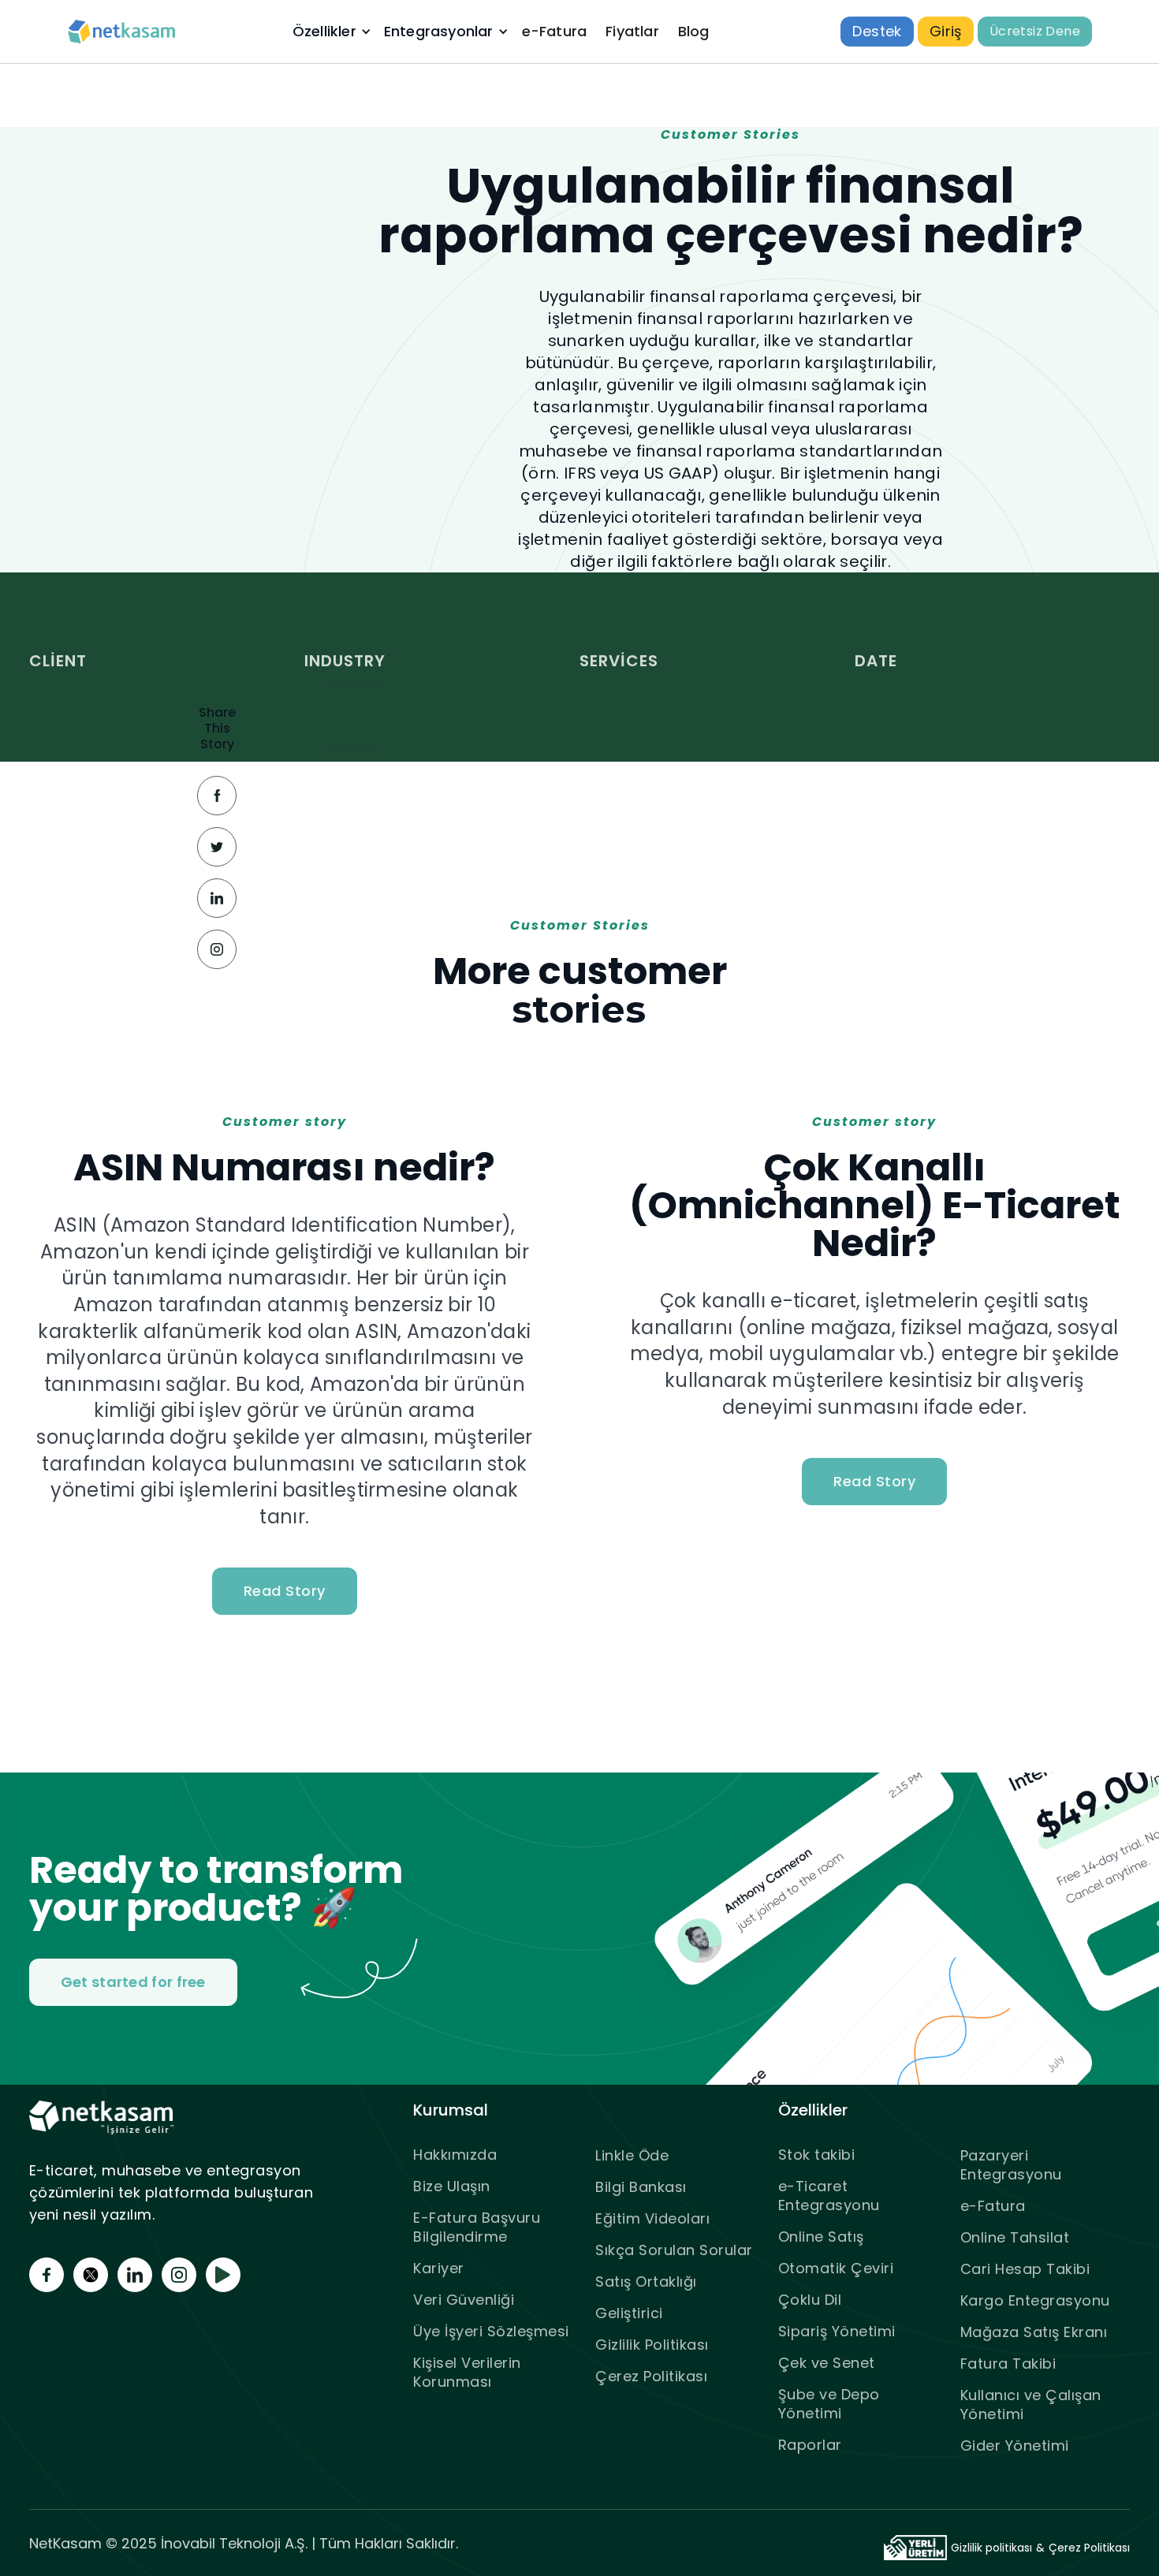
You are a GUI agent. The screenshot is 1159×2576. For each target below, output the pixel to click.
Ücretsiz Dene (1035, 31)
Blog (694, 31)
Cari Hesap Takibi (1025, 2269)
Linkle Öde (632, 2155)
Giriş (946, 31)
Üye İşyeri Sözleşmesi (491, 2331)
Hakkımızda (455, 2155)
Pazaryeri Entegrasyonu (1011, 2165)
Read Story (285, 1591)
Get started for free (133, 1982)
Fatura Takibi (1008, 2364)
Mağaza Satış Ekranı (1034, 2332)
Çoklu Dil (810, 2300)
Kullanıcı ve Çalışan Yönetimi (1031, 2405)
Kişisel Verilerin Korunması (467, 2372)
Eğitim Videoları (652, 2218)
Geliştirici (629, 2313)
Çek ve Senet (827, 2363)
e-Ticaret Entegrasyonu (829, 2196)
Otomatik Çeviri (836, 2268)
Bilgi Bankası (641, 2187)
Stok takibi (817, 2155)
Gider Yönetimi (1015, 2446)
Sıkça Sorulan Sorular (674, 2250)
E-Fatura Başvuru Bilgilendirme (477, 2227)
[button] (330, 32)
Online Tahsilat (1015, 2237)
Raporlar (810, 2445)
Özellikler (324, 32)
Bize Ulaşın (452, 2186)
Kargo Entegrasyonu (1035, 2300)
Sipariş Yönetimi (837, 2331)
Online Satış (821, 2237)
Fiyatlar (632, 31)
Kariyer (439, 2268)
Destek (877, 31)
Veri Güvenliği (464, 2300)
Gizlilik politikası (991, 2548)
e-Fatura (555, 31)
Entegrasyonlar (439, 32)
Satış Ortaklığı (646, 2281)
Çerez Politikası (651, 2376)
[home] (122, 32)
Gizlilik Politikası (652, 2345)
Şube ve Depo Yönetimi (829, 2404)
